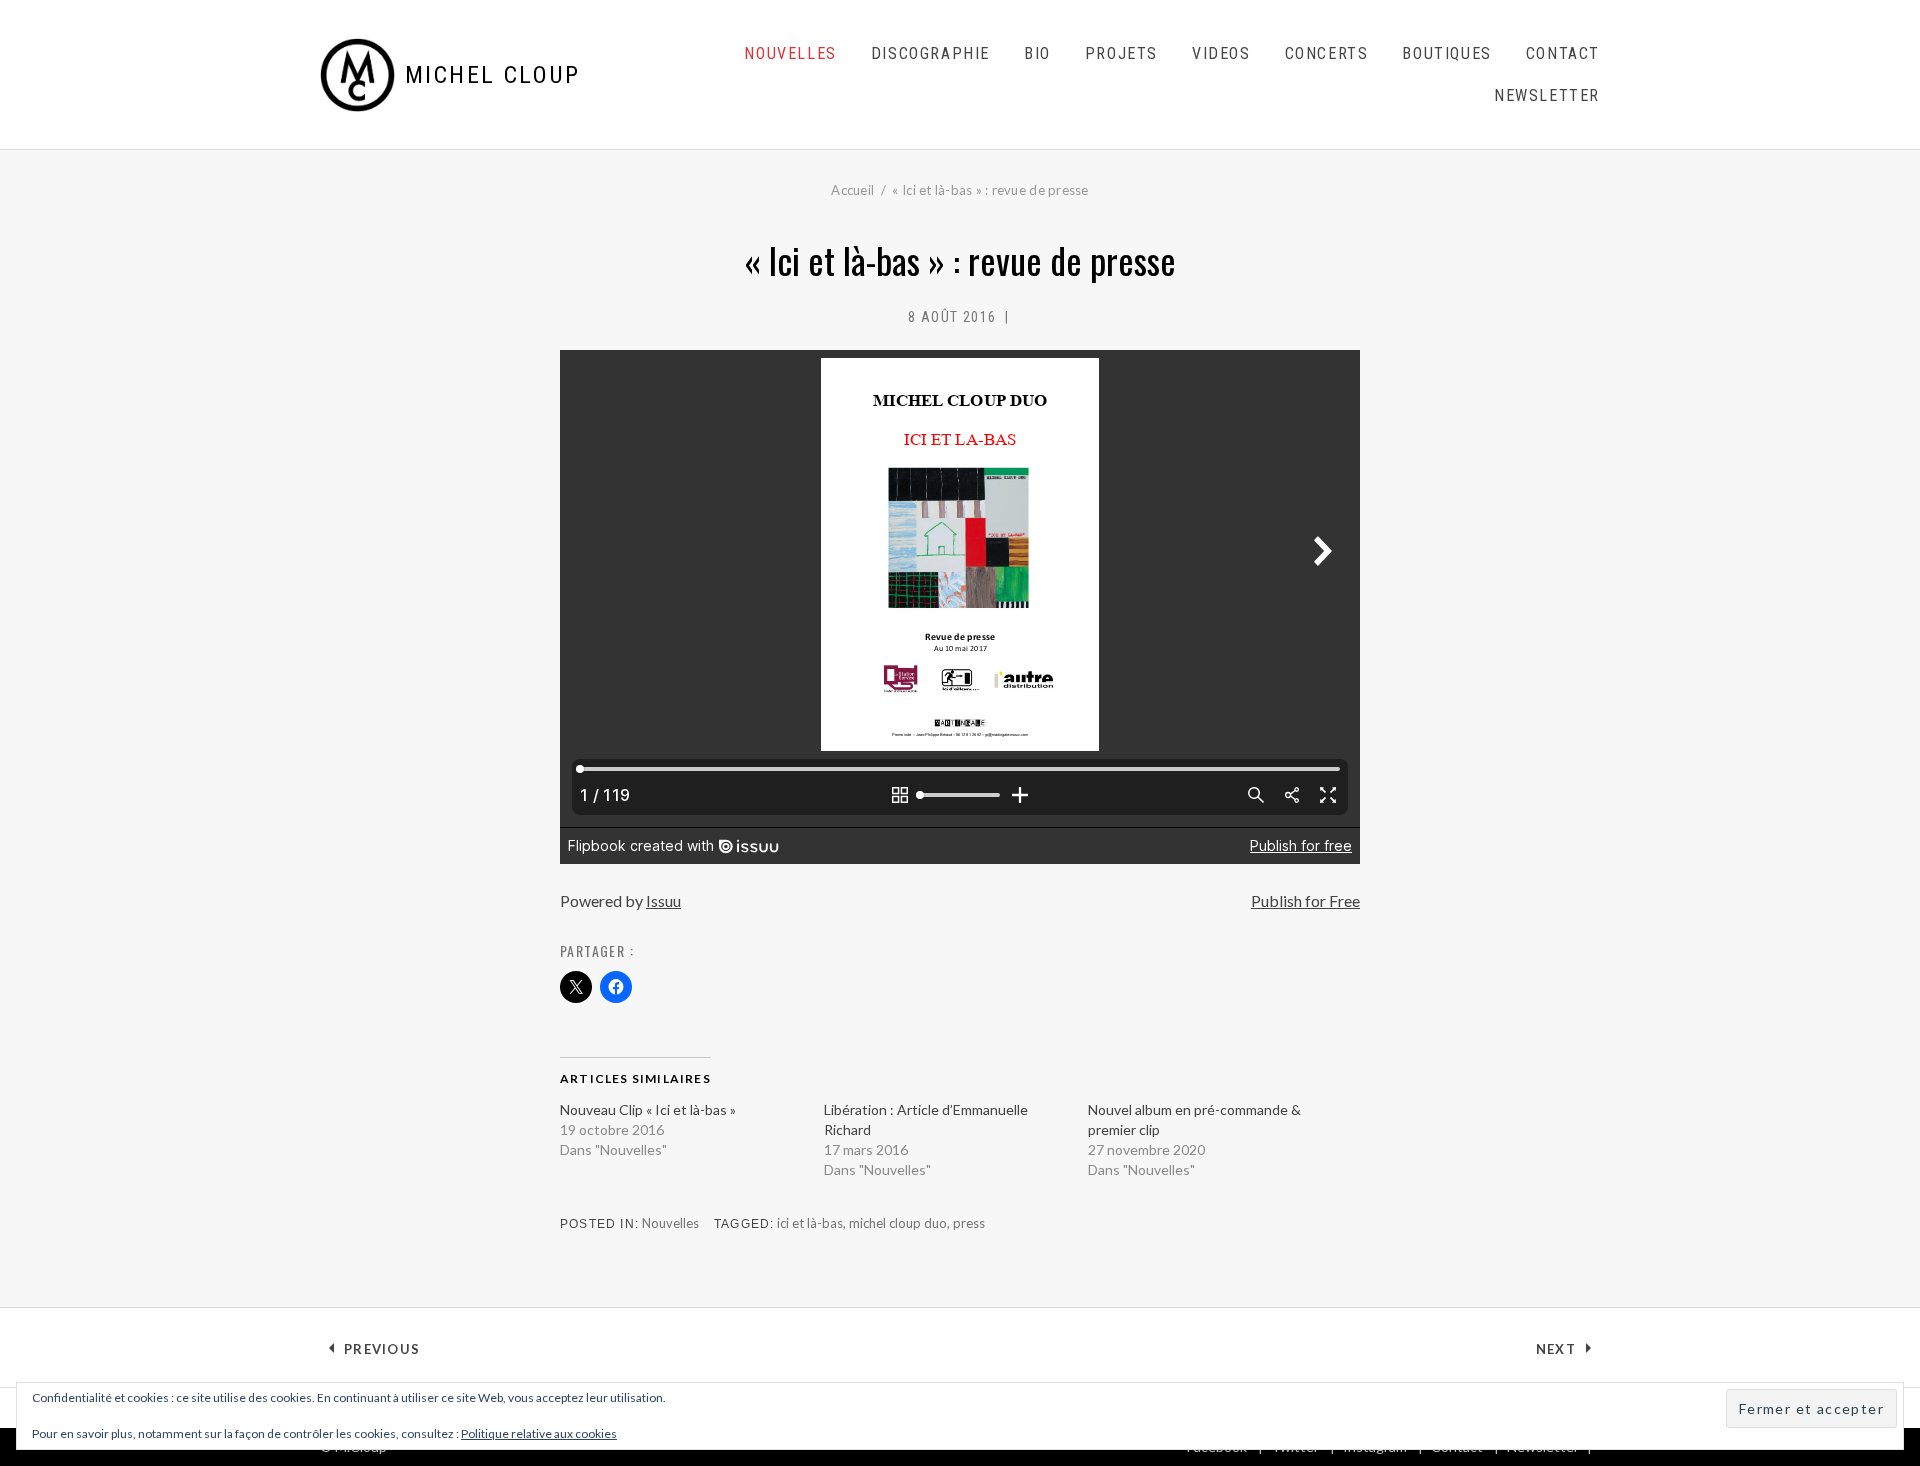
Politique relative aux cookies (539, 1433)
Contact (1563, 53)
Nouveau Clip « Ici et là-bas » (648, 1109)
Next (1568, 1353)
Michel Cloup (493, 75)
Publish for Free (1305, 900)
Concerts (1327, 53)
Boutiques (1446, 53)
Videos (1221, 53)
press (969, 1223)
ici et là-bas (810, 1223)
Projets (1121, 53)
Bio (1037, 53)
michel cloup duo (898, 1223)
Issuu (663, 900)
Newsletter (1547, 95)
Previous (381, 1353)
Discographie (930, 53)
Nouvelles (790, 53)
